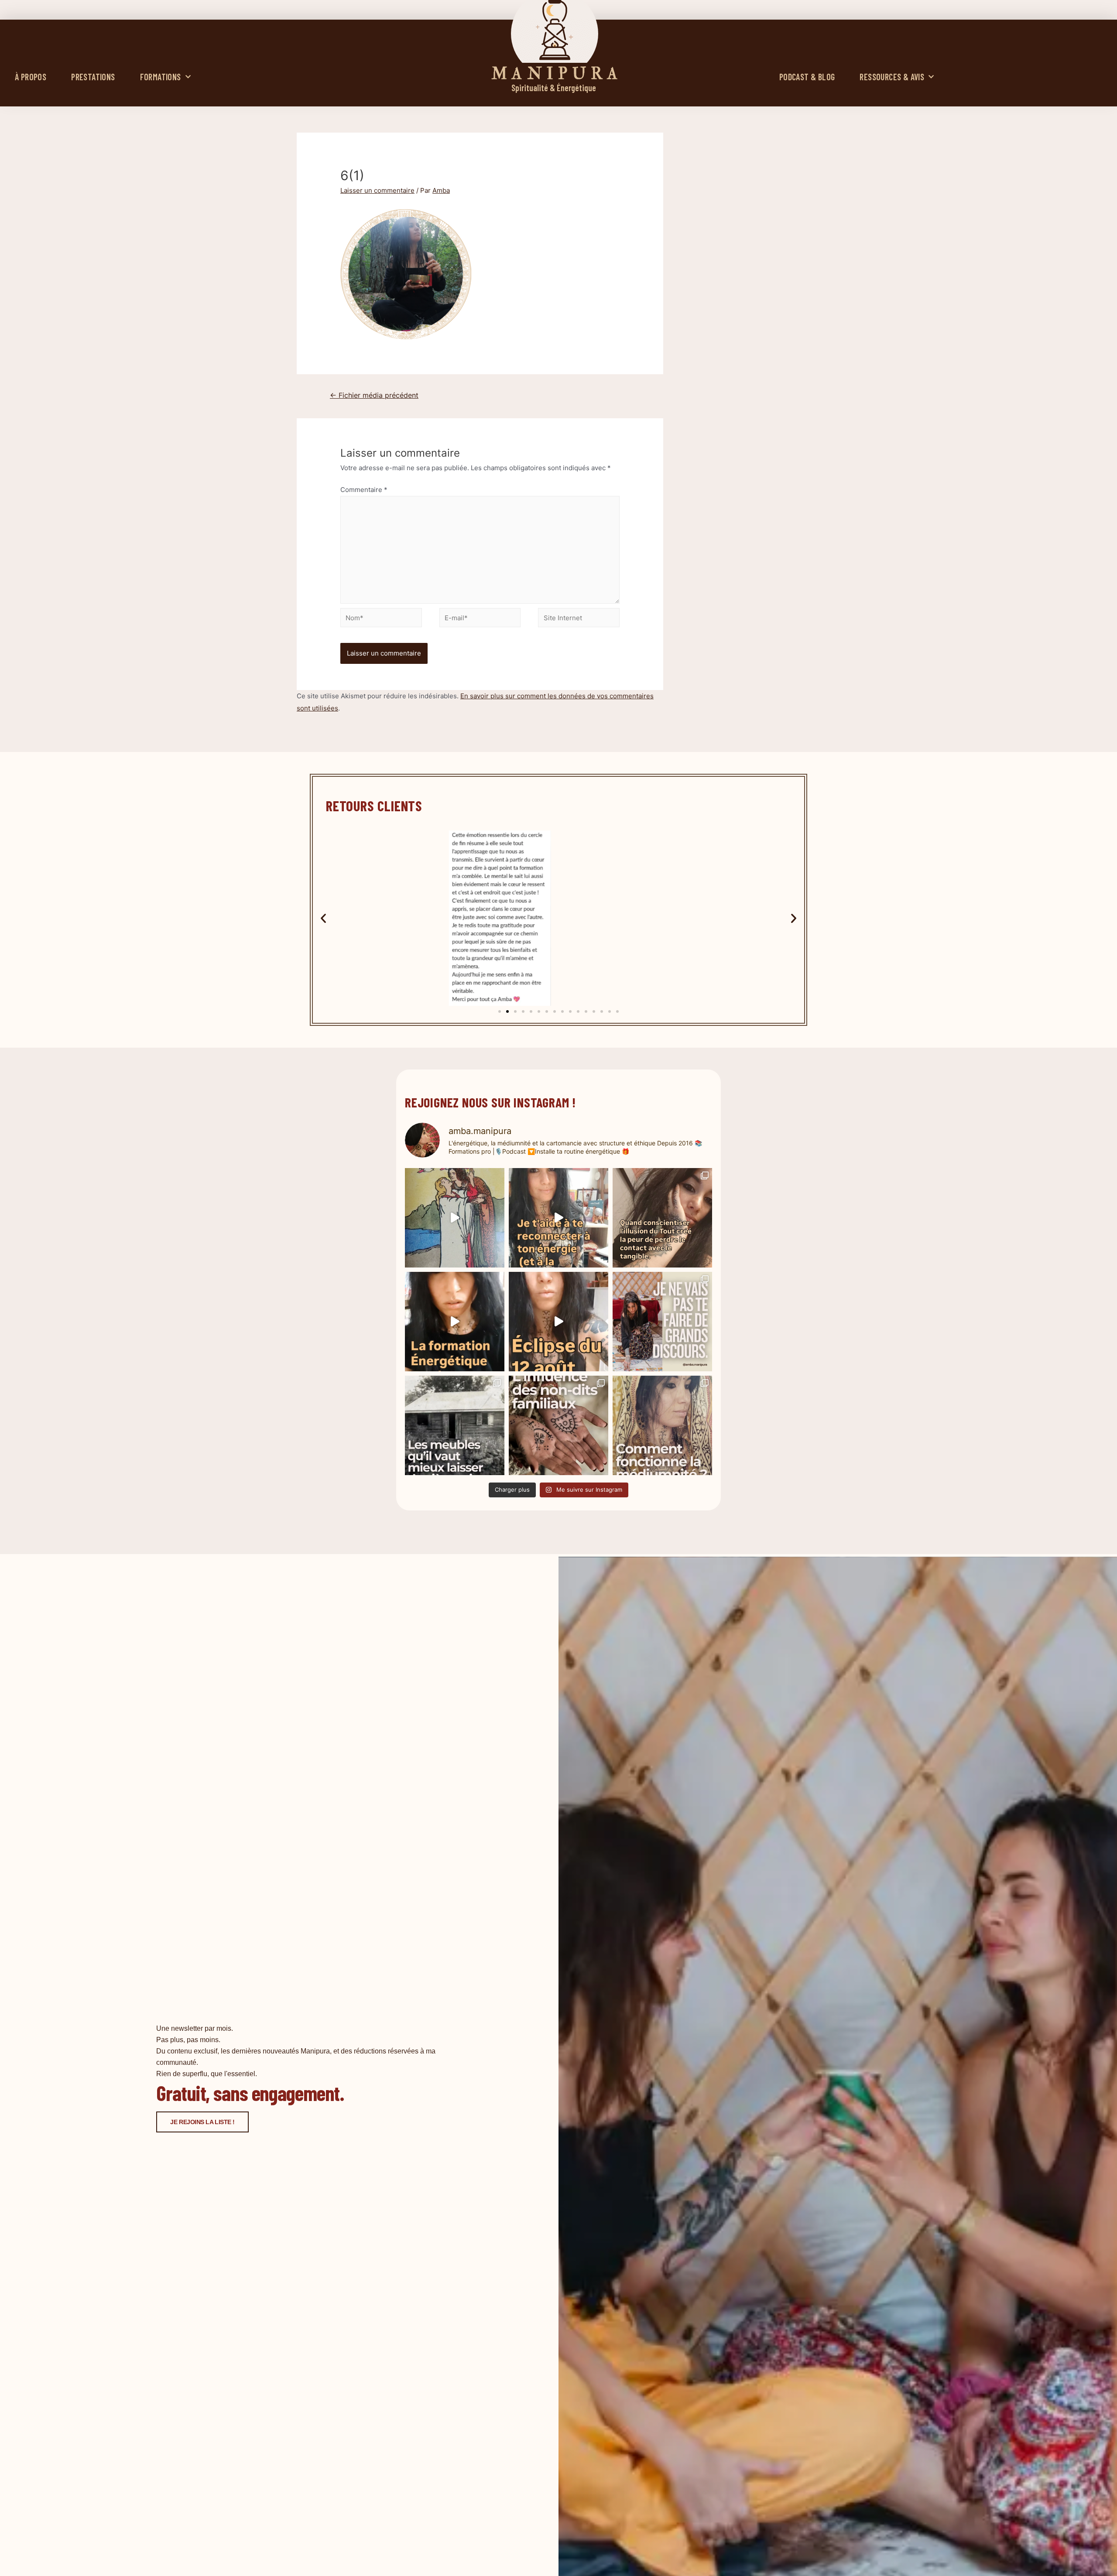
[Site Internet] (579, 619)
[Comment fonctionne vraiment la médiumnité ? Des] (662, 1425)
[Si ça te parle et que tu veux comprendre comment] (558, 1425)
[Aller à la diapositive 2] (507, 1011)
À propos (31, 77)
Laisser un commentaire (377, 190)
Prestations (93, 77)
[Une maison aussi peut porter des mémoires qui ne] (455, 1425)
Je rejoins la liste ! (202, 2122)
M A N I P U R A (555, 74)
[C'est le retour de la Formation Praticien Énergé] (558, 1218)
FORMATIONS (161, 77)
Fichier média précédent (374, 395)
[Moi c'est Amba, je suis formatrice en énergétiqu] (455, 1218)
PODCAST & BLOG (807, 77)
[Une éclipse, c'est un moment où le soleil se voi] (558, 1322)
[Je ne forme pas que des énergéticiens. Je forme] (455, 1322)
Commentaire (364, 490)
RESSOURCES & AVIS (892, 77)
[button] (323, 918)
